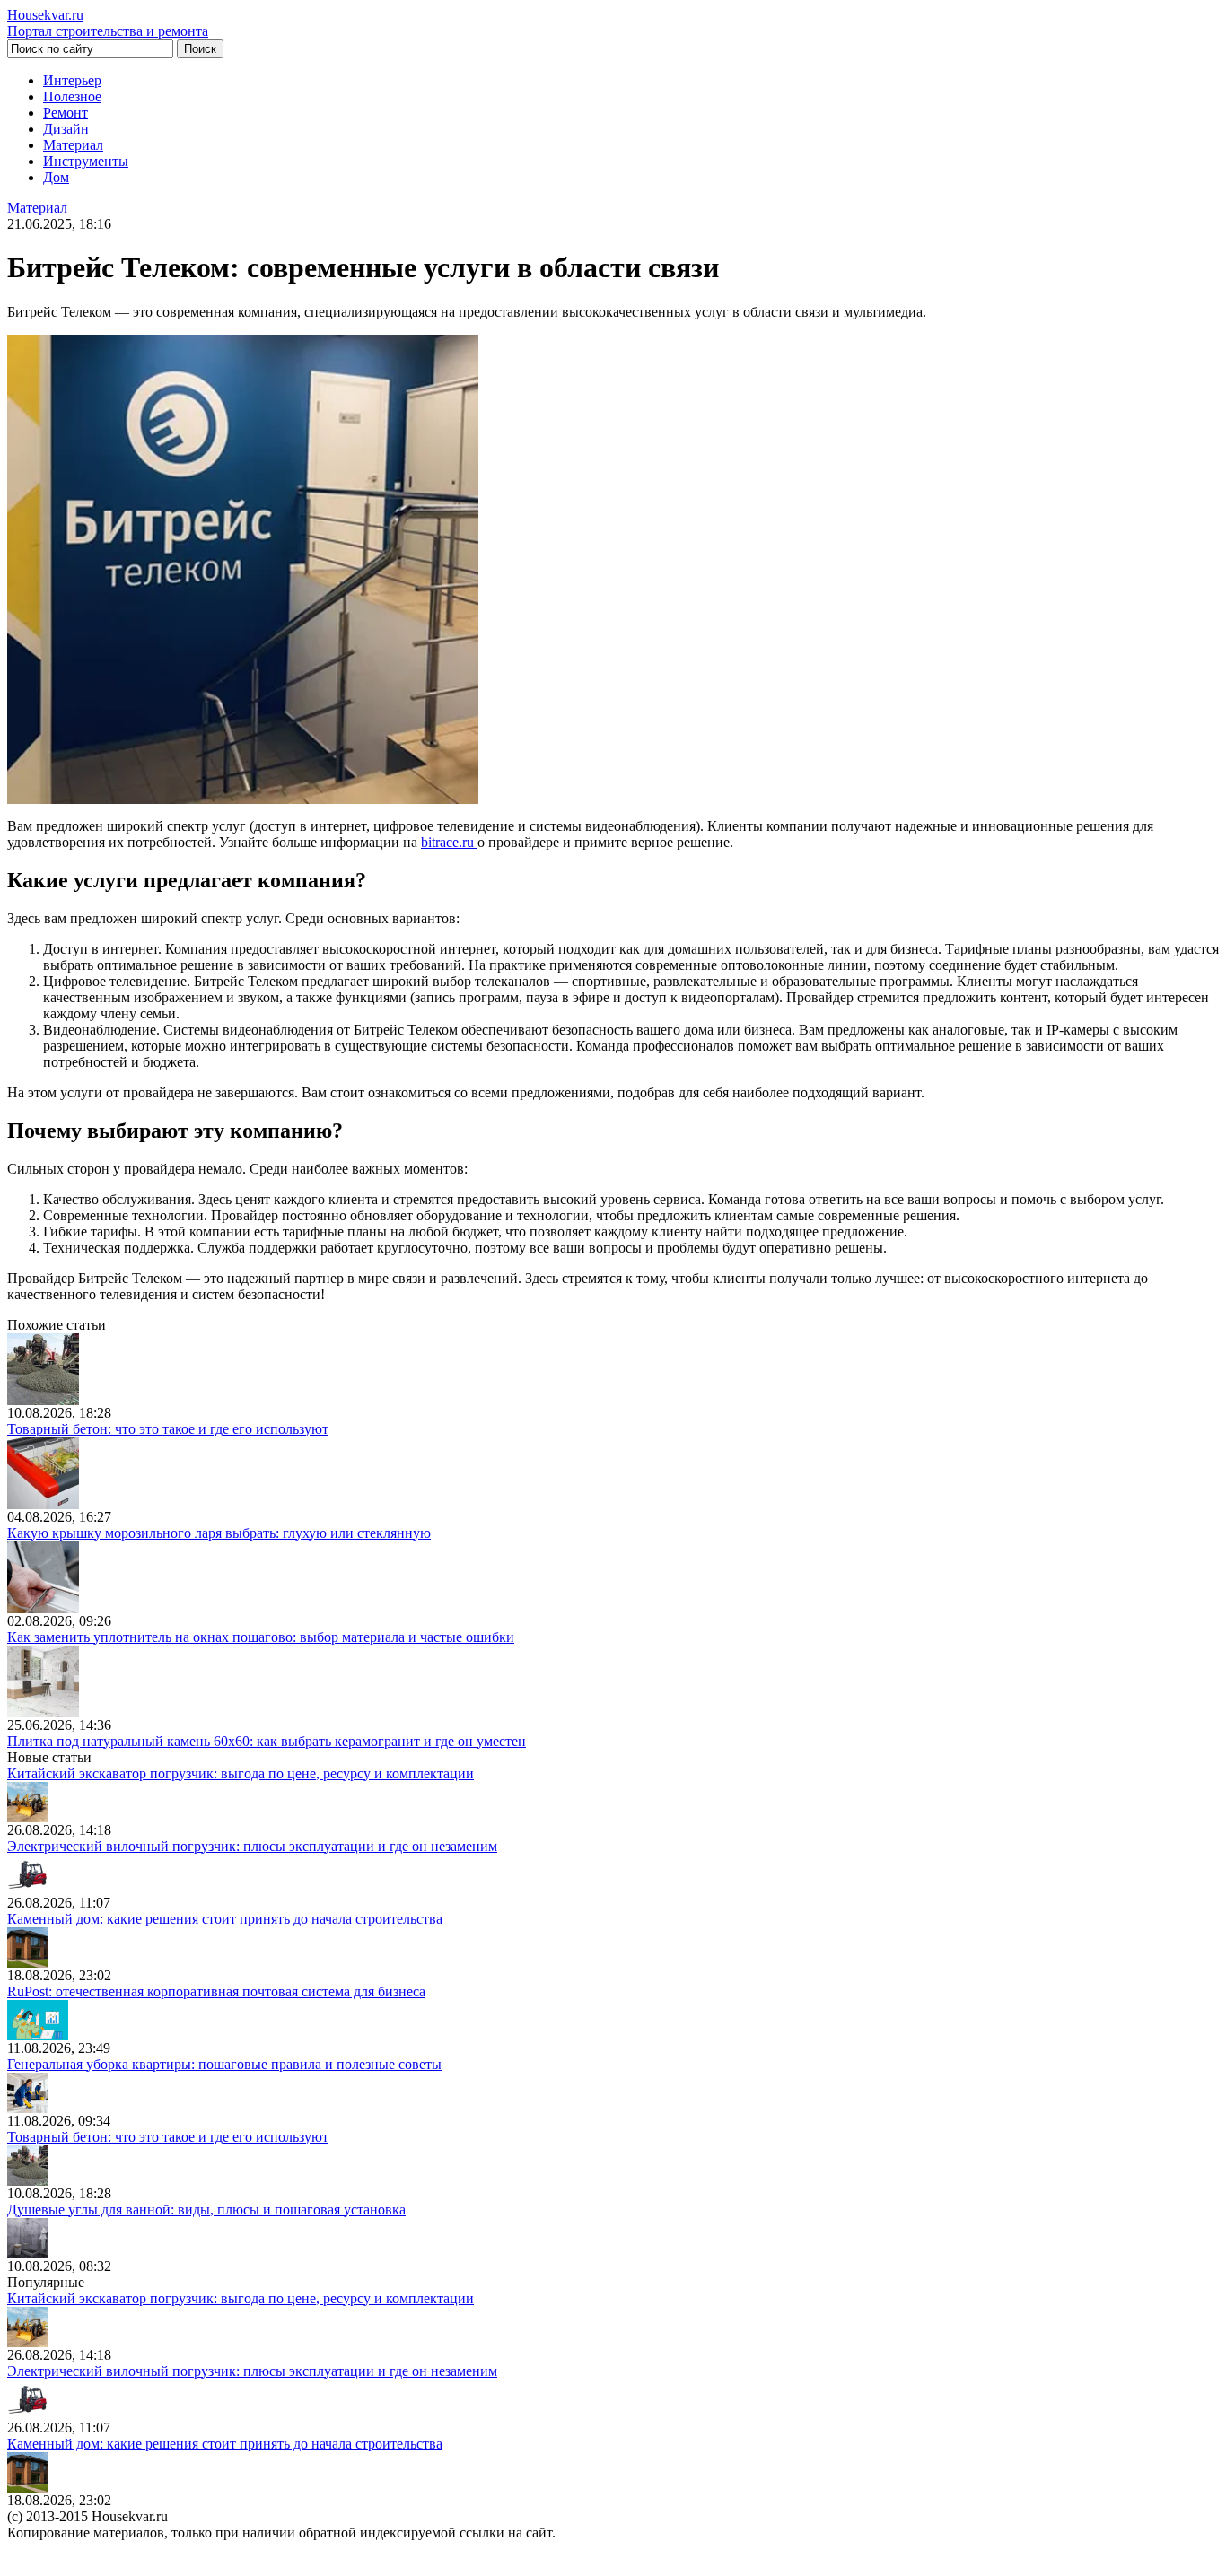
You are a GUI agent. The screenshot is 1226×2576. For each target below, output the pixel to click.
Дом (56, 177)
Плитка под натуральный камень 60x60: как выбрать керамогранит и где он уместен (267, 1741)
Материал (73, 145)
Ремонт (66, 113)
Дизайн (66, 129)
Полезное (72, 96)
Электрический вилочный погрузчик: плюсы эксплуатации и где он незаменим (252, 1846)
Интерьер (72, 80)
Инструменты (86, 161)
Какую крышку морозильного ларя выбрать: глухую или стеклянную (219, 1533)
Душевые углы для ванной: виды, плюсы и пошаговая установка (206, 2209)
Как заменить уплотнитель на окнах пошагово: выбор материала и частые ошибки (261, 1637)
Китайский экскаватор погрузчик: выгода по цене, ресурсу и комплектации (241, 1773)
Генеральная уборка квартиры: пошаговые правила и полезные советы (224, 2064)
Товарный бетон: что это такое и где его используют (168, 1429)
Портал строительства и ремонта (108, 23)
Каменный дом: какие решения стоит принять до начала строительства (225, 1919)
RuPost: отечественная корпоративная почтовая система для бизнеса (216, 1991)
